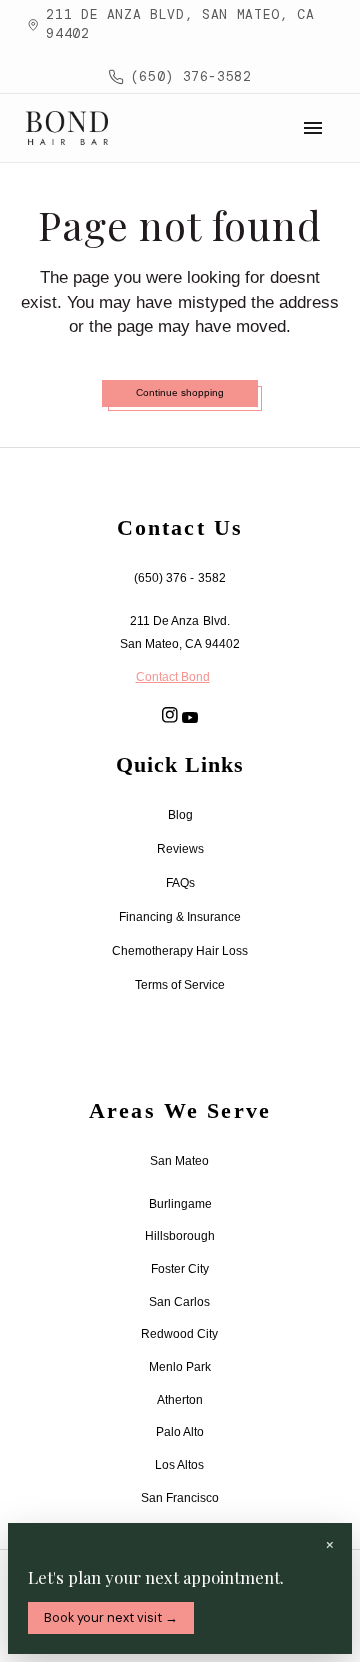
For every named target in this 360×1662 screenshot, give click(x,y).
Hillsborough (180, 1236)
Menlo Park (180, 1367)
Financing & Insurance (180, 917)
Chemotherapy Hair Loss (180, 951)
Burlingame (180, 1204)
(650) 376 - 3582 (179, 578)
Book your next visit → (111, 1617)
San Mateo (179, 1161)
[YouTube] (190, 717)
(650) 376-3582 (191, 76)
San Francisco (180, 1498)
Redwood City (179, 1334)
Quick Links (180, 765)
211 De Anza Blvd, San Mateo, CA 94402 (180, 24)
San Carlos (179, 1302)
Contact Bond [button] (173, 677)
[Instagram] (170, 715)
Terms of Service (180, 985)
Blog (180, 815)
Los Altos (179, 1465)
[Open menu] (313, 128)
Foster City (180, 1269)
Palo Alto (180, 1432)
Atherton (180, 1400)
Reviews (180, 849)
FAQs (180, 883)
